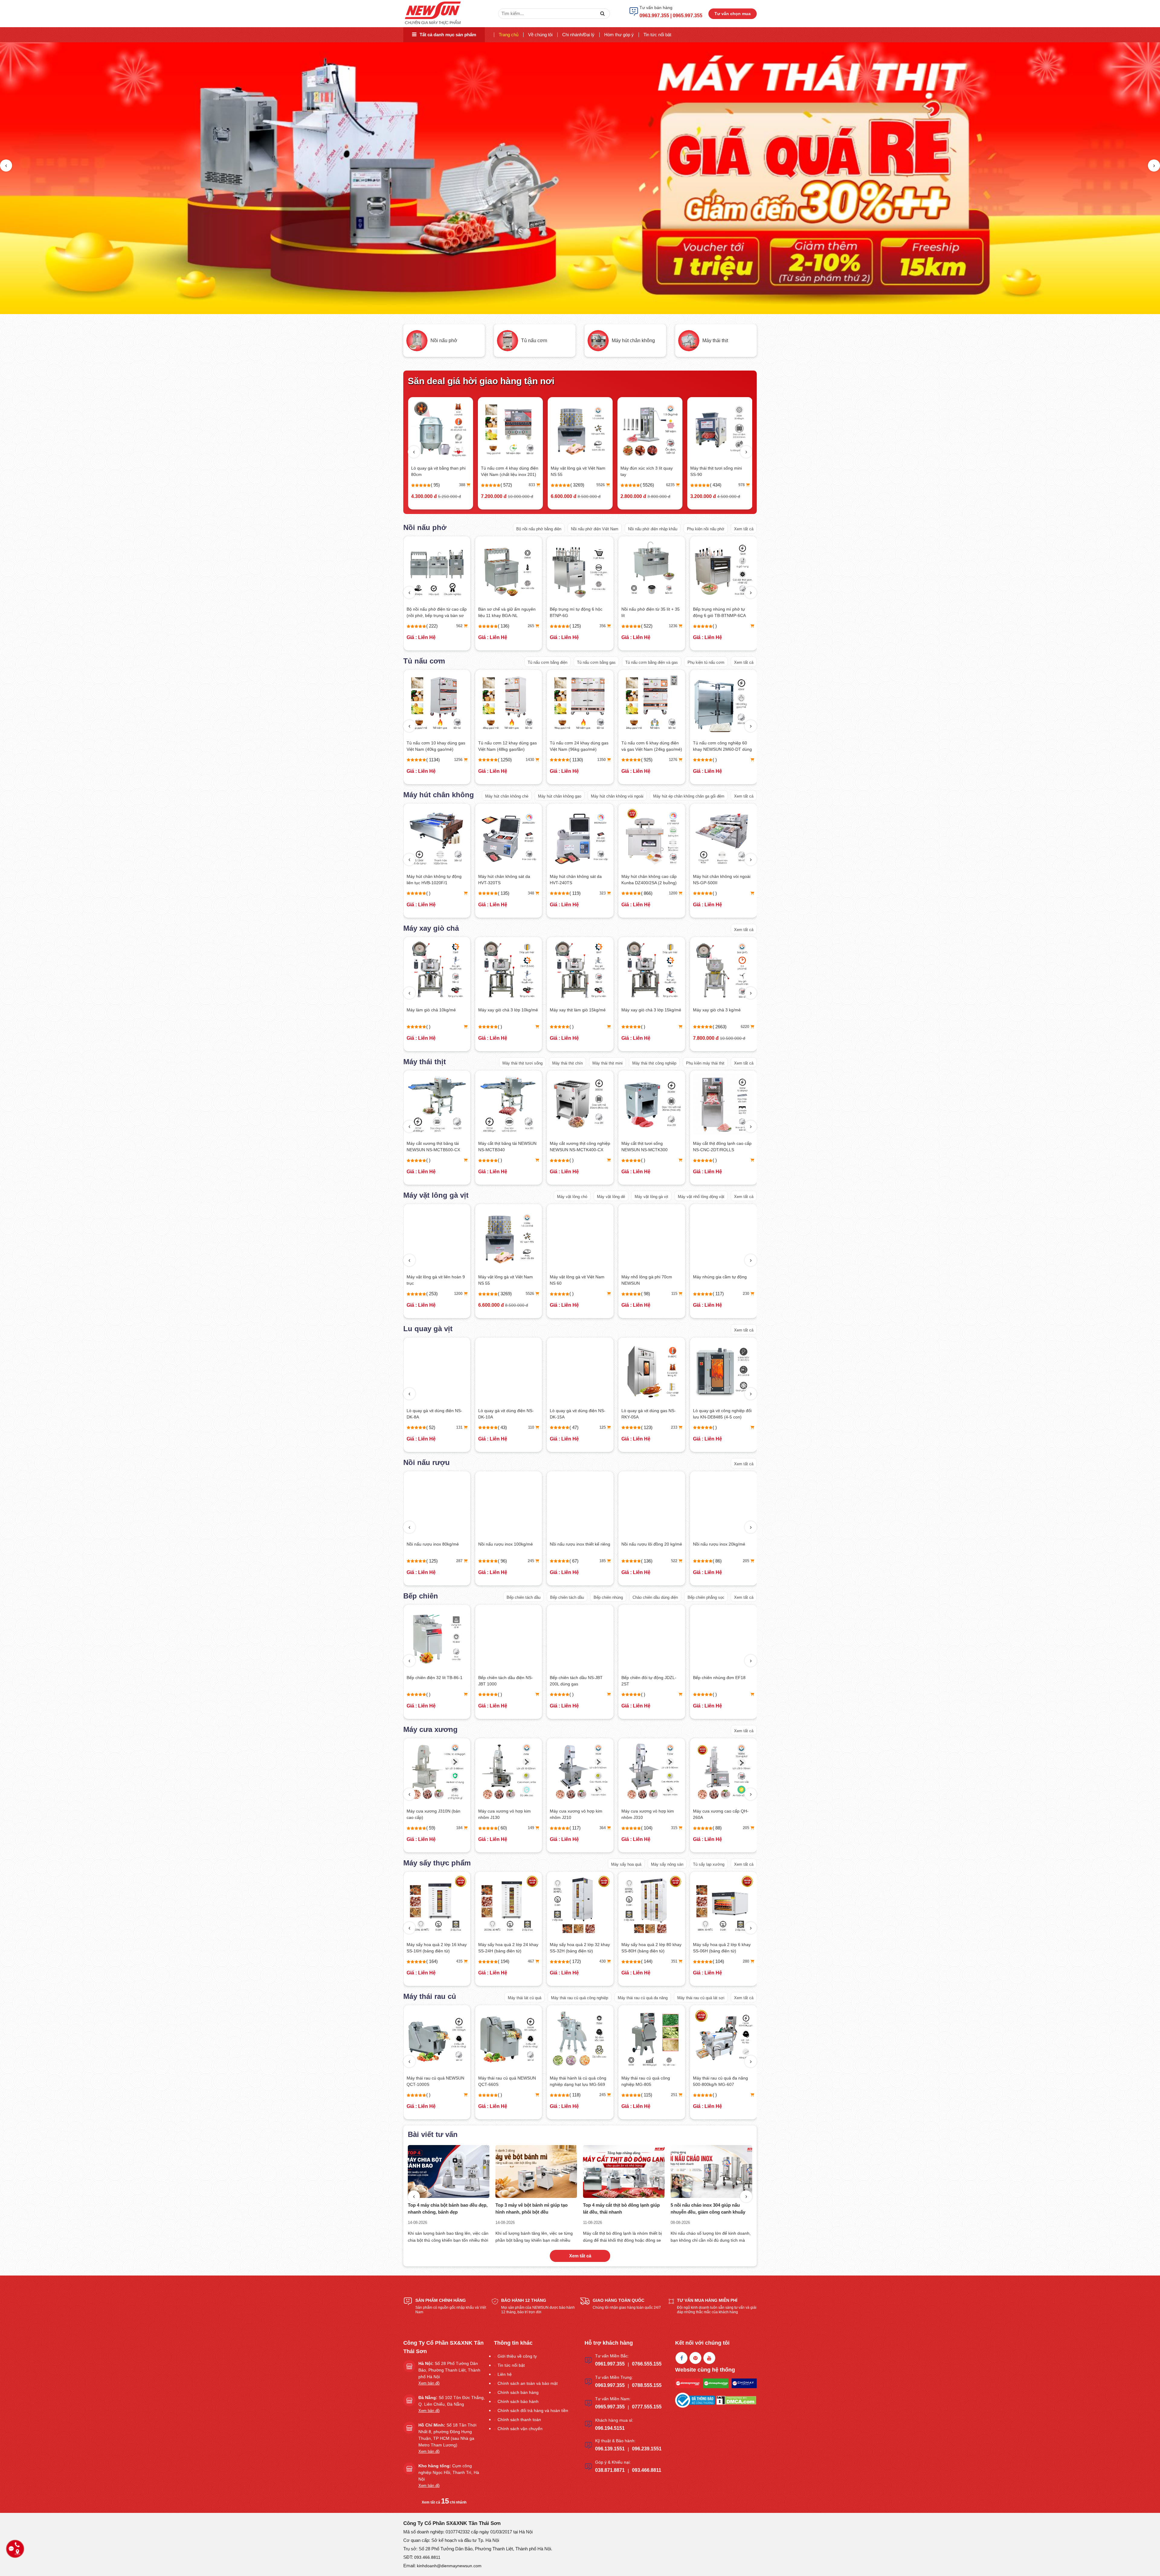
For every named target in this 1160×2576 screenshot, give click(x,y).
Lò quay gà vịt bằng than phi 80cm (717, 471)
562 (746, 626)
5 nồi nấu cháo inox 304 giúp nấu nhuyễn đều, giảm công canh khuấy (445, 2208)
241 (532, 485)
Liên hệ (505, 2374)
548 (672, 485)
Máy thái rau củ (430, 1996)
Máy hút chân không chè (507, 796)
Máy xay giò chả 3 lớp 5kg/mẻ (650, 1010)
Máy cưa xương (430, 1729)
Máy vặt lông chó (572, 1197)
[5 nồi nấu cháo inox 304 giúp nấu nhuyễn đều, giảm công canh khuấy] (449, 2171)
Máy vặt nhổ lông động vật (701, 1197)
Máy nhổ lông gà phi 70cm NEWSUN (432, 1280)
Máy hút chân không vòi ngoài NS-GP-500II (507, 880)
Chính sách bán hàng (518, 2392)
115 (460, 1294)
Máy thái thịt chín (567, 1063)
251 (460, 2095)
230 (532, 1294)
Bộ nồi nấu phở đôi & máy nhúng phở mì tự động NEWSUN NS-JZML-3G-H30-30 (508, 613)
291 (603, 1961)
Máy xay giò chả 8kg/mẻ (717, 1010)
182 (603, 1828)
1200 (459, 893)
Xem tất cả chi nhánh (444, 2502)
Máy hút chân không (439, 795)
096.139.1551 (610, 2449)
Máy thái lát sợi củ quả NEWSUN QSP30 (571, 2081)
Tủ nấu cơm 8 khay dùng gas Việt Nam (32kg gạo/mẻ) (721, 746)
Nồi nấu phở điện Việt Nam (595, 529)
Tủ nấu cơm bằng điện (548, 662)
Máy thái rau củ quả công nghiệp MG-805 (431, 2081)
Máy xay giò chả (431, 928)
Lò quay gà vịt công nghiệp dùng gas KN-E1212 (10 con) (649, 1414)
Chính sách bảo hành (518, 2401)
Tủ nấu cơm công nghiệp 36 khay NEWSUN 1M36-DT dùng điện (579, 747)
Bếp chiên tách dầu (524, 1597)
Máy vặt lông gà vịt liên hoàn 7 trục (722, 1280)
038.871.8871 (610, 2470)
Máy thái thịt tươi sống (522, 1063)
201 (747, 1828)
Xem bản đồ (429, 2383)
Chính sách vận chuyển (520, 2429)
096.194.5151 (610, 2428)
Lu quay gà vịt (428, 1329)
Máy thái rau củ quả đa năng (643, 1998)
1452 (674, 760)
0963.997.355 (610, 2385)
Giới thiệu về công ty (517, 2356)
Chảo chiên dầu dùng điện (655, 1597)
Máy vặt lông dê (611, 1197)
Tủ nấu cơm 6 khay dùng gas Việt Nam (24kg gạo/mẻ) (649, 746)
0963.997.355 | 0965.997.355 (671, 16)
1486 (746, 760)
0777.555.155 (647, 2407)
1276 (459, 760)
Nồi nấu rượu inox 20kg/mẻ (504, 1544)
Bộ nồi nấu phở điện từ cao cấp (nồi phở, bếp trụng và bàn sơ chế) (723, 613)
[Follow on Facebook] (681, 2358)
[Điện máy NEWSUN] (433, 13)
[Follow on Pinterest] (695, 2358)
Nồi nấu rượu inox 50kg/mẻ (719, 1544)
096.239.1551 (647, 2449)
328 (747, 1961)
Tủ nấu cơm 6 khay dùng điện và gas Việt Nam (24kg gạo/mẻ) (437, 746)
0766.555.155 (647, 2364)
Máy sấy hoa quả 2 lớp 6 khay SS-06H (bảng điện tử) (507, 1948)
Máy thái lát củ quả (525, 1998)
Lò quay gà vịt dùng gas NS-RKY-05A (434, 1414)
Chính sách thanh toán (519, 2420)
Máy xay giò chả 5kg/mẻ (573, 1010)
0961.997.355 (610, 2364)
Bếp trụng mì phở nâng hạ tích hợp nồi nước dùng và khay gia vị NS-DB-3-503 (579, 613)
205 (532, 1561)
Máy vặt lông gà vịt (436, 1195)
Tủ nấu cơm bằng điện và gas (652, 662)
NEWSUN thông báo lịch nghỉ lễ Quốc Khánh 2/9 (710, 2208)
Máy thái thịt (425, 1062)
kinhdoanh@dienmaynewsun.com (449, 2566)
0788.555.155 (647, 2385)
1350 (746, 1294)
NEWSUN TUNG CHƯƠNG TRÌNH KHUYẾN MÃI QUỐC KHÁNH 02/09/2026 (531, 2209)
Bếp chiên (421, 1596)
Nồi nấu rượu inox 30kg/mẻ (576, 1544)
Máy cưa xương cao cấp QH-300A (578, 1814)
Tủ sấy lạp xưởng (709, 1864)
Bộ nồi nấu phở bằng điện (539, 529)
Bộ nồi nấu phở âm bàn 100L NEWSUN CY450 (649, 612)
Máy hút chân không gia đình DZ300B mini (508, 471)
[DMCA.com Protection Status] (736, 2400)
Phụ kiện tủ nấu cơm (706, 662)
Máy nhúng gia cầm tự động (505, 1277)
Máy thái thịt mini (607, 1063)
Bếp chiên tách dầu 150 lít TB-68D (650, 1681)
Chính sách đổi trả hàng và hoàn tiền (533, 2411)
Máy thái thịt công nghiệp (654, 1063)
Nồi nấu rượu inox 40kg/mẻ (648, 1544)
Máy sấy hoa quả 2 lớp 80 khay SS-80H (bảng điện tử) (437, 1948)
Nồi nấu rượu (427, 1462)
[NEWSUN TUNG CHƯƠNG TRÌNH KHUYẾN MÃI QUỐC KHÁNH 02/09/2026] (536, 2171)
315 (460, 1828)
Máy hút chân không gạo (560, 796)
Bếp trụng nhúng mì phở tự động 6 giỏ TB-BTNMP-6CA (433, 612)
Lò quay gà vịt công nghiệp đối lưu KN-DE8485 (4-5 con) (507, 1414)
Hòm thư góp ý (619, 35)
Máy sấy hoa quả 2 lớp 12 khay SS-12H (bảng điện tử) (723, 1948)
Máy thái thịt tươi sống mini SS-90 (437, 471)
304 (675, 1561)
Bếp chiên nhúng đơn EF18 (504, 1678)
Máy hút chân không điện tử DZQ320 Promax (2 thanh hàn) (723, 880)
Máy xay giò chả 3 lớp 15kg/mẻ (437, 1010)
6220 (601, 485)
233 (460, 1427)
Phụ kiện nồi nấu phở (706, 529)
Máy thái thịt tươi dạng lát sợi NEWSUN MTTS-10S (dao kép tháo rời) (579, 1147)
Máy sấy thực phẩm (437, 1863)
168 (675, 1828)
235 (603, 1561)
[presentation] (6, 165)
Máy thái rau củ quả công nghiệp (580, 1998)
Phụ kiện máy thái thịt (705, 1063)
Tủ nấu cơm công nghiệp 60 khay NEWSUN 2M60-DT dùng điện (508, 747)
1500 (674, 1294)
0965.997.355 (610, 2407)
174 (747, 1427)
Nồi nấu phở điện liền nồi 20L (649, 468)
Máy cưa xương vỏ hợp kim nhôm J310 (433, 1814)
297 (747, 1561)
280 (532, 1961)
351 (460, 1961)
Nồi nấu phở (425, 527)
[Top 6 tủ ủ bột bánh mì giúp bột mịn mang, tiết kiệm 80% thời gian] (624, 2171)
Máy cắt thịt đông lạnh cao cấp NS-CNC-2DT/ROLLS (507, 1147)
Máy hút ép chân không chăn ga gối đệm (689, 796)
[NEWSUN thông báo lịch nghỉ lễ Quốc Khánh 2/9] (711, 2171)
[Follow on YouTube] (709, 2358)
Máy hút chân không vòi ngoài (617, 796)
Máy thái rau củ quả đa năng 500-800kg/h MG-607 (506, 2081)
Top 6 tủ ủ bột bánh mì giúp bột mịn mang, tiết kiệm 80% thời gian (620, 2208)
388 (742, 485)
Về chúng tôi (540, 35)
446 (675, 1961)
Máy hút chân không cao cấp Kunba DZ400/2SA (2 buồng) (434, 880)
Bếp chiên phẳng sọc (706, 1597)
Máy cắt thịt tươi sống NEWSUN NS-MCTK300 (430, 1147)
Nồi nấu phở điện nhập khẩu (653, 529)
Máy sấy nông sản (667, 1864)
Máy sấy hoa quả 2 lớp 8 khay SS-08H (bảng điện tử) (579, 1948)
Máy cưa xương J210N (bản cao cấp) (720, 1814)
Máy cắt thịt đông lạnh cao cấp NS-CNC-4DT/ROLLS (723, 1147)
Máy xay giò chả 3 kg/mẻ (574, 468)
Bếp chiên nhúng (608, 1597)
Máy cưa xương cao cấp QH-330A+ (649, 1814)
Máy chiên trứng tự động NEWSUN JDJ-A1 (717, 1681)
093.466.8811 (647, 2470)
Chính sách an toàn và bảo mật (528, 2383)
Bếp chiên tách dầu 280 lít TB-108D (579, 1681)
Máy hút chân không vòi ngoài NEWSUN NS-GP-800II (650, 880)
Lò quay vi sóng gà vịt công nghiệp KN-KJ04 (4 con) (576, 1414)
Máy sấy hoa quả (626, 1864)
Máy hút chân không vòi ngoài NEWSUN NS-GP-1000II (578, 880)
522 (460, 1561)
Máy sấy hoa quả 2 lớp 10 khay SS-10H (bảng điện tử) (651, 1948)
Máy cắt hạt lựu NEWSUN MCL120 (718, 2081)
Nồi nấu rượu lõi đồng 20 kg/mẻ (437, 1544)
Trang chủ (509, 35)
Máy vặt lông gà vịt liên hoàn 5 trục (651, 1280)
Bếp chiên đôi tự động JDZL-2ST (434, 1681)
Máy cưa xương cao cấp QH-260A (506, 1814)
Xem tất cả (744, 529)
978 (462, 485)
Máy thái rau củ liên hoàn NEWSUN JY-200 (646, 2081)
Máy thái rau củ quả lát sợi (701, 1998)
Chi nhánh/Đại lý (578, 35)
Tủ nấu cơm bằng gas (596, 662)
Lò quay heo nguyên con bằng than (722, 1414)
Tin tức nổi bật (657, 35)
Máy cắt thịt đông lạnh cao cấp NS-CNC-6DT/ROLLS (651, 1147)
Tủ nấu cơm (424, 661)
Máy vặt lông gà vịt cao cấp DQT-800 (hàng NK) (576, 1280)
